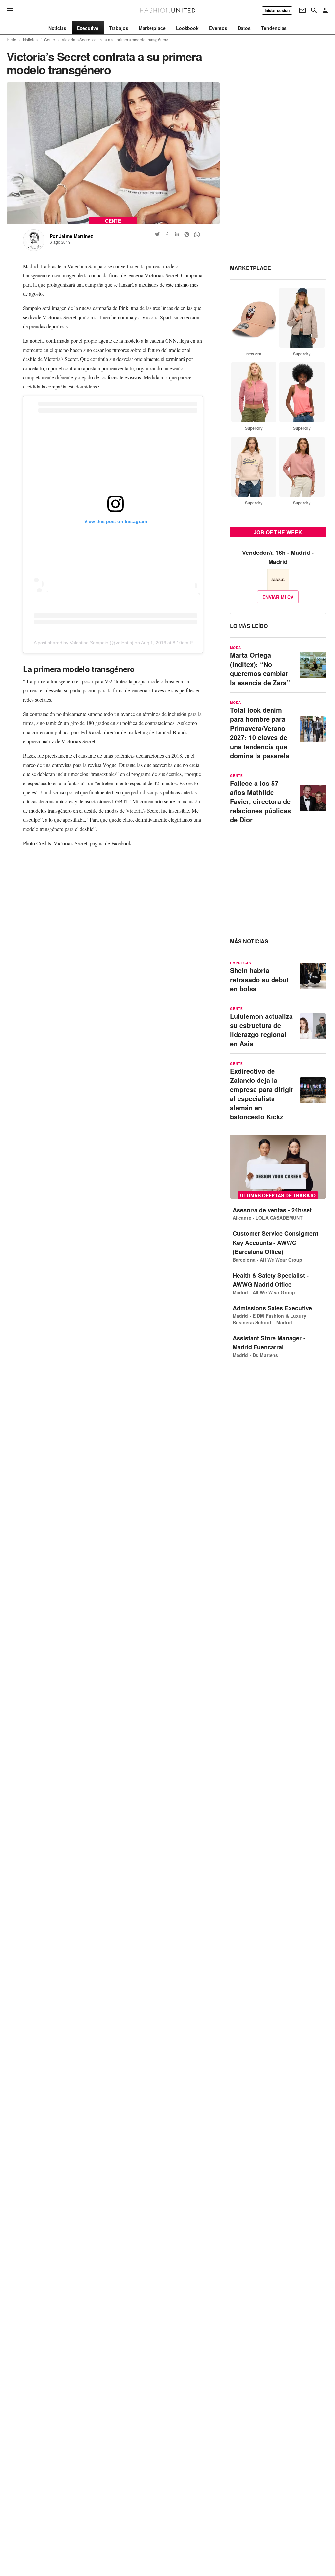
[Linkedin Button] (177, 234)
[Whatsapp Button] (197, 234)
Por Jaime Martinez (71, 236)
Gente (50, 40)
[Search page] (314, 10)
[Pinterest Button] (187, 234)
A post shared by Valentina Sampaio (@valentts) (84, 643)
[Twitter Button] (157, 234)
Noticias (30, 40)
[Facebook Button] (167, 234)
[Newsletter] (302, 10)
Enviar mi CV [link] (278, 597)
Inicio (11, 40)
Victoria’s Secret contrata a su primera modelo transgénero (115, 40)
